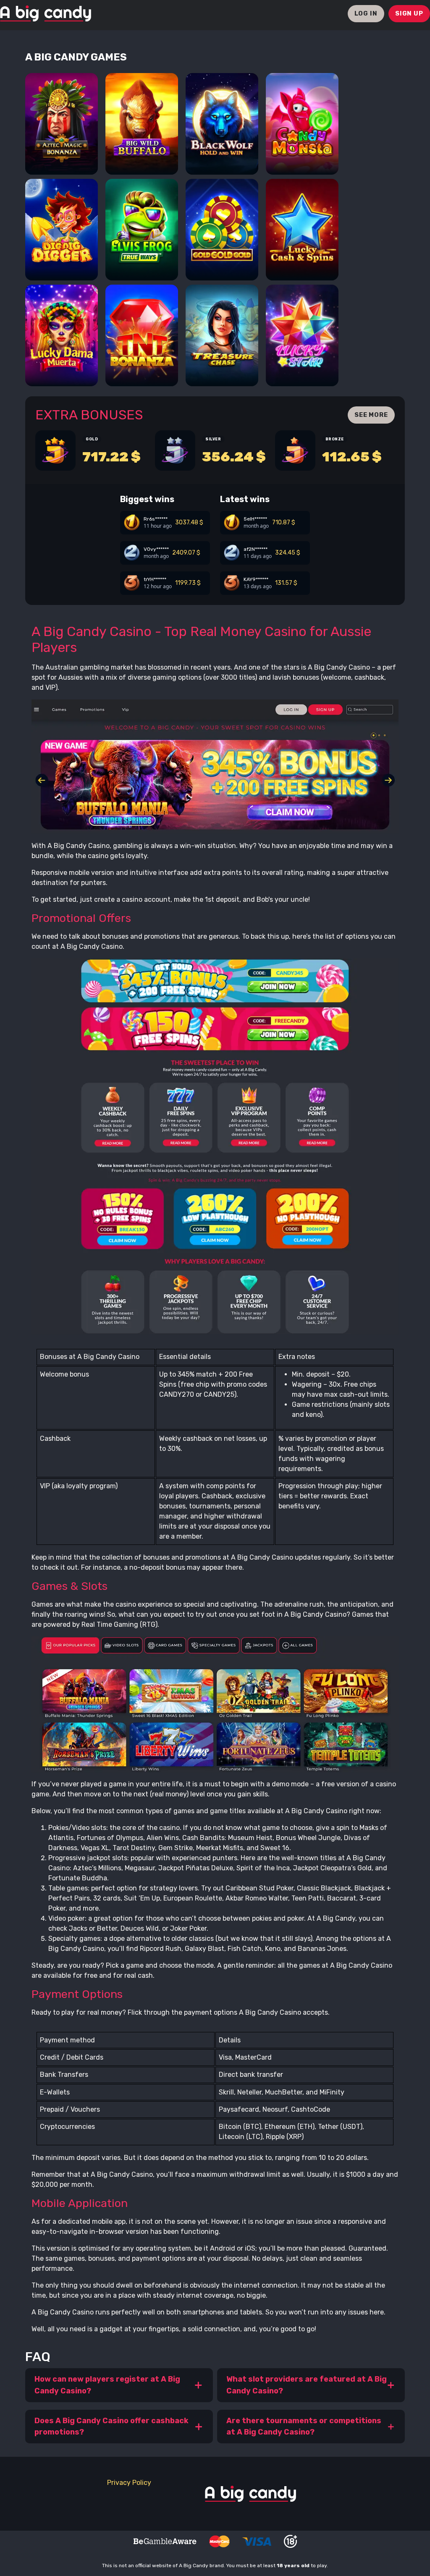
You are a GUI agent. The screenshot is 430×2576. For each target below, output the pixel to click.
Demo (62, 159)
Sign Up (409, 13)
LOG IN (366, 13)
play (62, 136)
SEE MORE (371, 415)
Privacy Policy (129, 2483)
